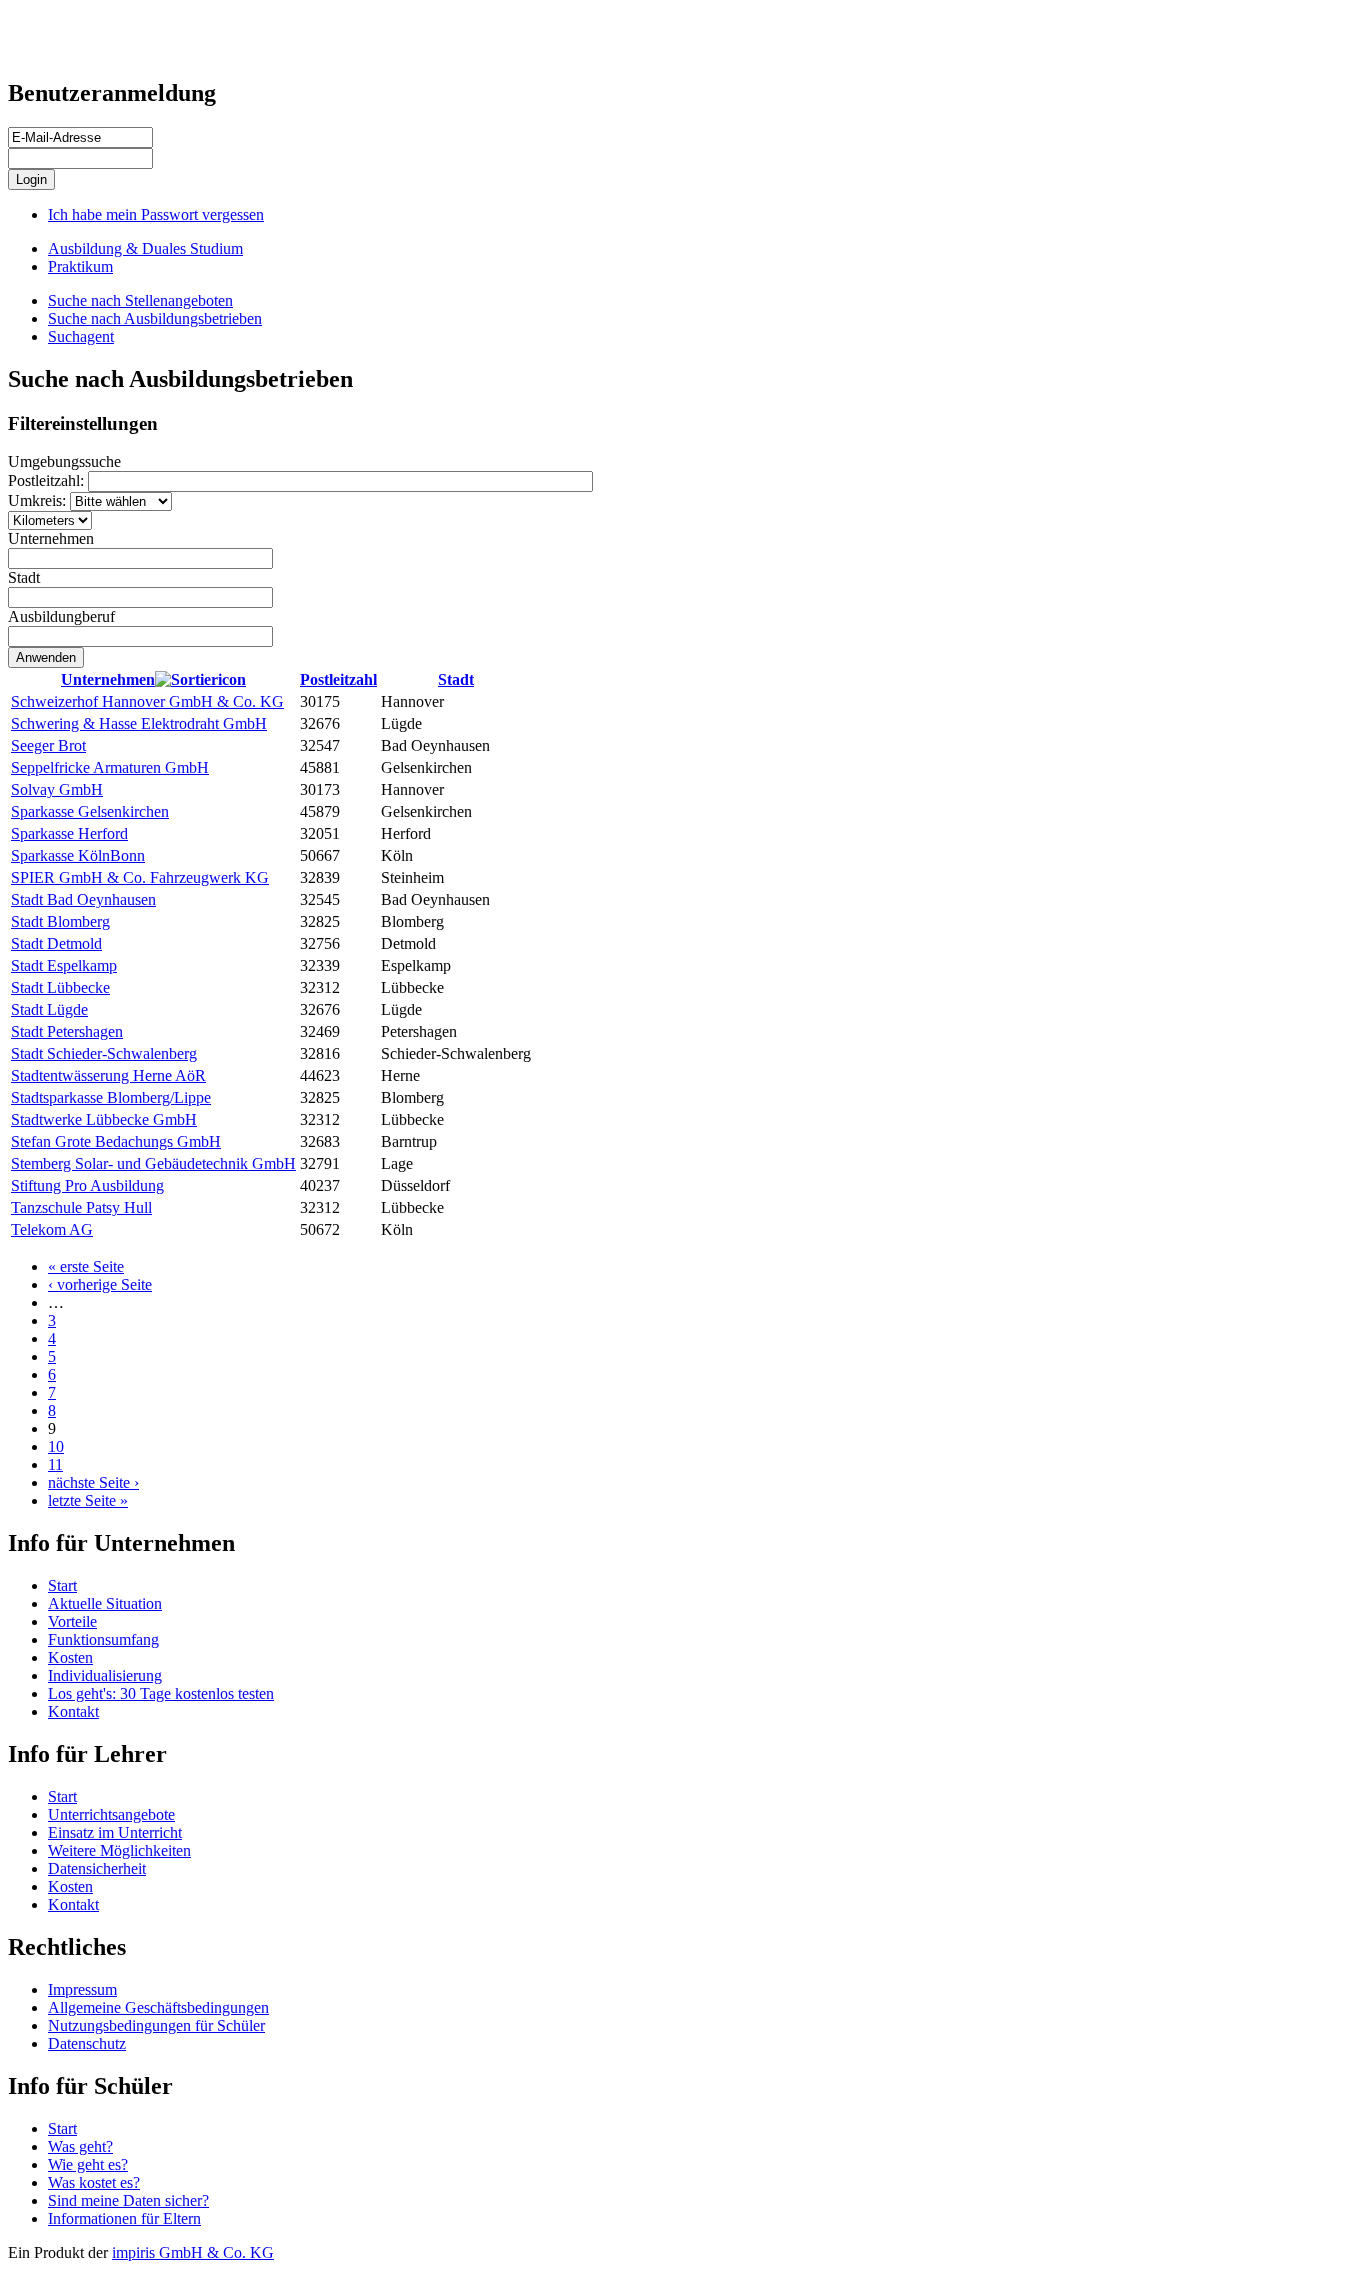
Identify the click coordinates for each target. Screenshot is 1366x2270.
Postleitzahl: (48, 480)
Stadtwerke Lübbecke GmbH (104, 1119)
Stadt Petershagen (67, 1031)
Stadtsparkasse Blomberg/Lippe (111, 1097)
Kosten (70, 1657)
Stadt (24, 577)
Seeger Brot (48, 745)
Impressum (82, 1989)
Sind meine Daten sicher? (128, 2200)
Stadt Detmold (56, 943)
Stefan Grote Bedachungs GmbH (116, 1141)
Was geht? (80, 2146)
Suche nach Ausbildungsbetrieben (155, 318)
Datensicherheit (97, 1868)
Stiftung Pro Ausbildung (87, 1185)
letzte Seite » (88, 1500)
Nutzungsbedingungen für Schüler (156, 2025)
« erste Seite (86, 1266)
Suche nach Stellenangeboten (140, 300)
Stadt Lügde (49, 1009)
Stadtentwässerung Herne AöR (108, 1075)
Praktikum (80, 266)
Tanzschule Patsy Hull (81, 1207)
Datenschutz (87, 2043)
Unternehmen (51, 538)
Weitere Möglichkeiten (119, 1850)
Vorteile (72, 1621)
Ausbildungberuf (61, 616)
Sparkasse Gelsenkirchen (90, 811)
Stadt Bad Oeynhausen (83, 899)
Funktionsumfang (103, 1639)
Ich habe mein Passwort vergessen (156, 214)
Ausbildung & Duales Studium (145, 248)
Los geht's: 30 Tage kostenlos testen (161, 1693)
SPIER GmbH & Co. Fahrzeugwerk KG (140, 877)
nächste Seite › (93, 1482)
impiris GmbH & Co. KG (193, 2252)
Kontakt (73, 1711)
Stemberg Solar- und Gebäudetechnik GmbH (153, 1163)
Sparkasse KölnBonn (78, 855)
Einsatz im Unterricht (115, 1832)
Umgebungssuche (64, 461)
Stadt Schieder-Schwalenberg (104, 1053)
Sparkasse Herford (69, 833)
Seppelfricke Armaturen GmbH (110, 767)
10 (56, 1446)
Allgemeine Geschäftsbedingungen (158, 2007)
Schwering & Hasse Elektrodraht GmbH (139, 723)
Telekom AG (52, 1229)
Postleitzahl (338, 679)
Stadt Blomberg (60, 921)
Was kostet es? (94, 2182)
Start (62, 1585)
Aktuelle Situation (105, 1603)
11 (55, 1464)
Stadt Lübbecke (60, 987)
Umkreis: (39, 500)
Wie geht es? (88, 2164)
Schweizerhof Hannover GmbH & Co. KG (147, 701)
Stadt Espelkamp (64, 965)
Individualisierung (105, 1675)
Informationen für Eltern (124, 2218)
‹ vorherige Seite (100, 1284)
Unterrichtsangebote (111, 1814)
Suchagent (81, 336)
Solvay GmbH (57, 789)
